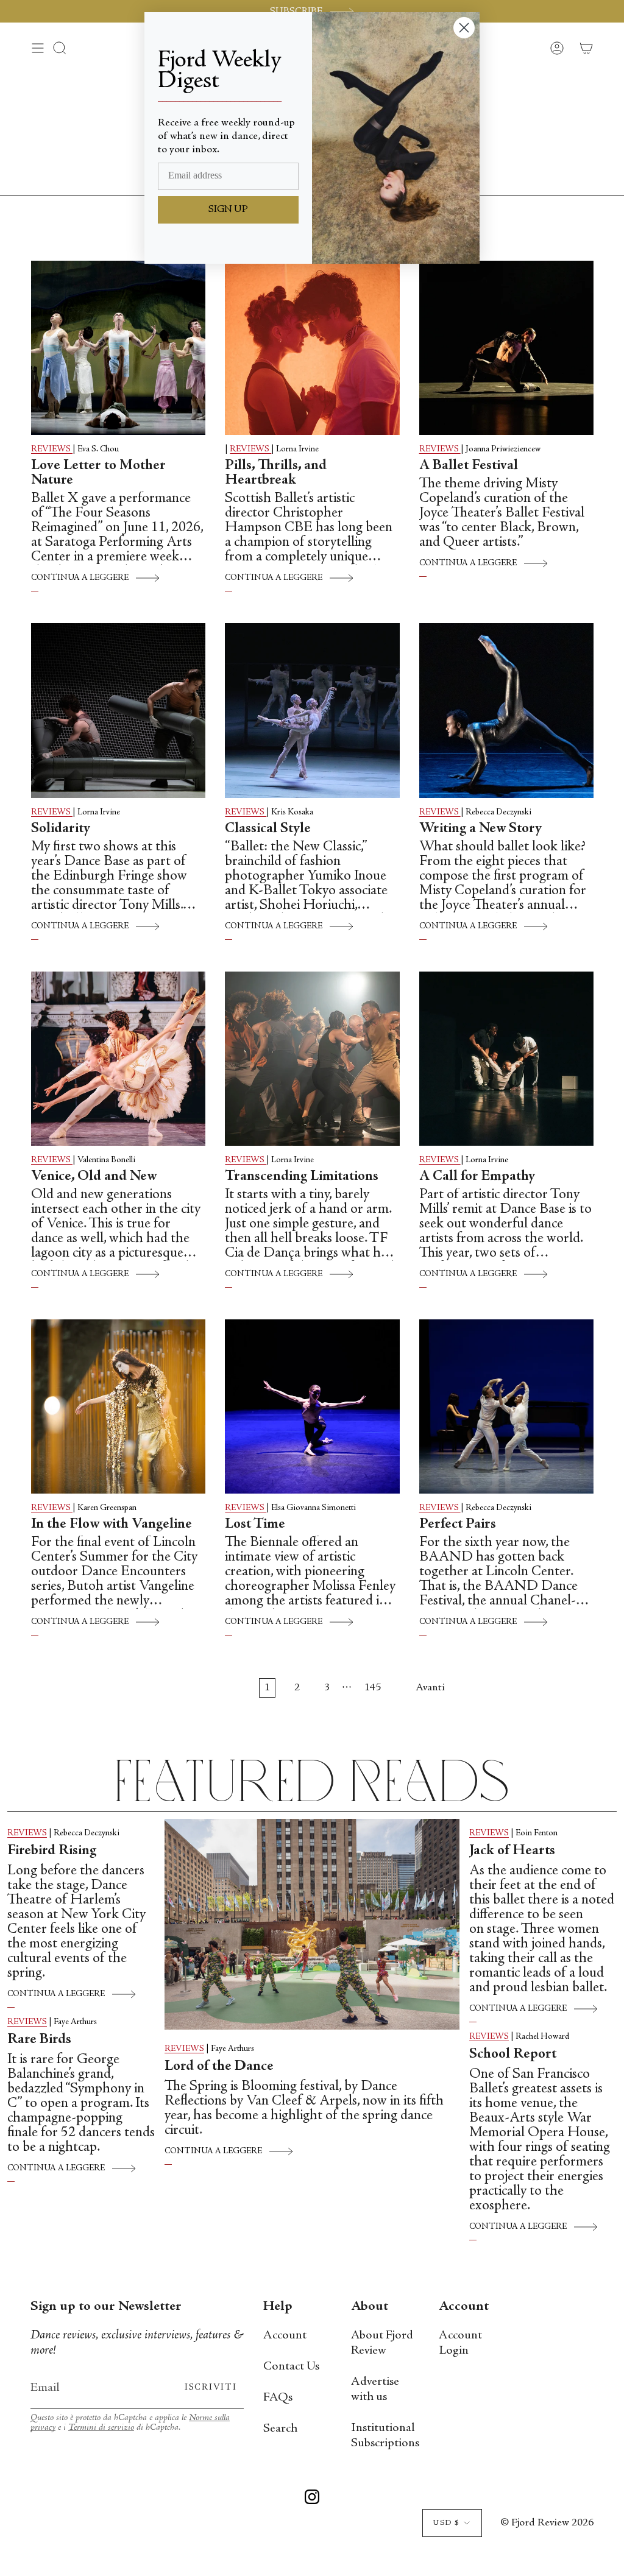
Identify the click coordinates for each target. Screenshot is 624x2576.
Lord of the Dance (219, 2067)
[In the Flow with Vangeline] (118, 1406)
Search (280, 2429)
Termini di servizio (101, 2428)
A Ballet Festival (469, 466)
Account (285, 2336)
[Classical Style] (312, 710)
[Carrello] (586, 48)
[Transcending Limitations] (312, 1059)
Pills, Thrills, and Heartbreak (276, 473)
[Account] (557, 48)
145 (373, 1688)
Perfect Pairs (458, 1525)
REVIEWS (52, 450)
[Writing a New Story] (506, 710)
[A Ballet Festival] (506, 348)
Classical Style (268, 829)
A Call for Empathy (477, 1177)
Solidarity (61, 829)
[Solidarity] (118, 710)
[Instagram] (312, 2499)
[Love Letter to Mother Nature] (118, 348)
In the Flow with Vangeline (112, 1525)
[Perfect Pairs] (506, 1406)
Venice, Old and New (94, 1177)
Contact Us (291, 2367)
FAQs (278, 2398)
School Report (513, 2055)
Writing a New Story (480, 829)
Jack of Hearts (512, 1851)
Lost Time (255, 1525)
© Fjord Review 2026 (547, 2523)
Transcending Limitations (302, 1177)
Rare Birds (42, 2040)
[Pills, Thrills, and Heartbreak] (312, 348)
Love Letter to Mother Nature (98, 473)
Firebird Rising (52, 1851)
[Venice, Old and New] (118, 1059)
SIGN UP (228, 210)
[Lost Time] (312, 1406)
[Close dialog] (464, 28)
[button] (60, 48)
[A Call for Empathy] (506, 1059)
